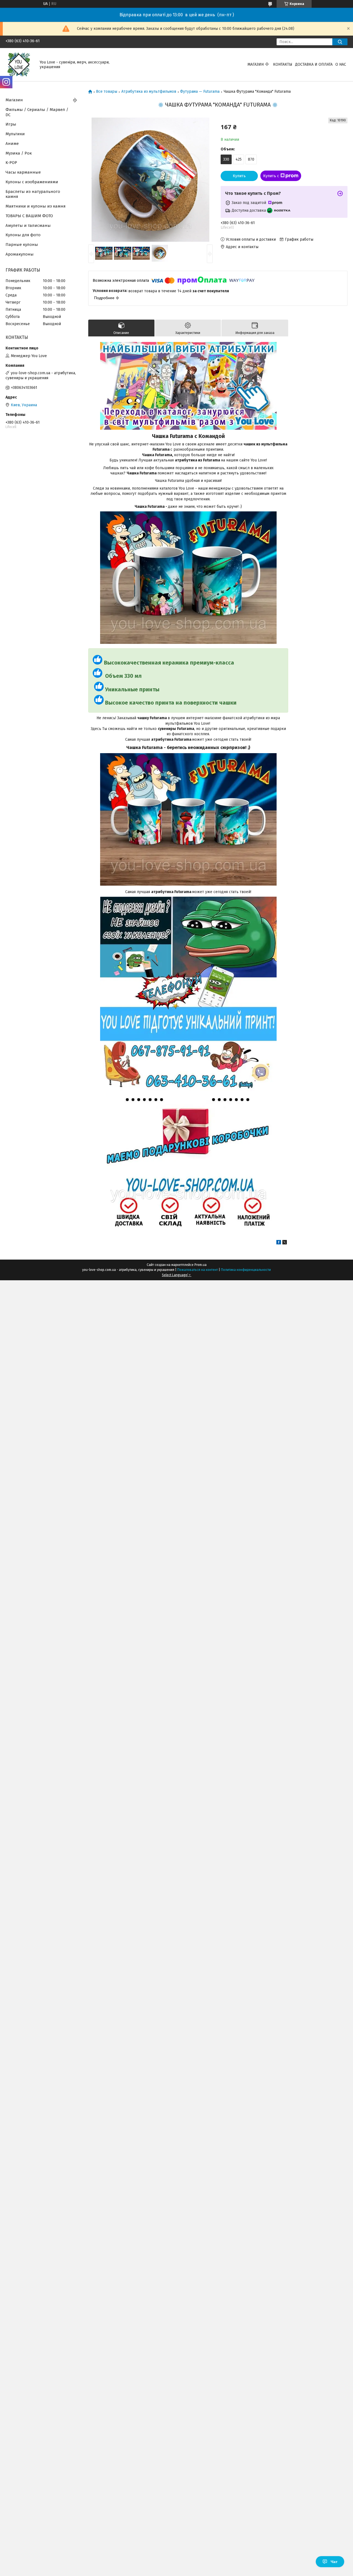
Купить (239, 176)
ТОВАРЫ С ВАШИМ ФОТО (29, 216)
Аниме (12, 144)
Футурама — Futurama (200, 92)
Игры (11, 124)
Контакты (283, 64)
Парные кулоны (22, 245)
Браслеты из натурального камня (33, 194)
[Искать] (340, 42)
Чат (334, 2562)
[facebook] (279, 1243)
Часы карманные (23, 172)
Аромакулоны (20, 254)
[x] (285, 1243)
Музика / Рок (19, 153)
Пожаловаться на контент (198, 1270)
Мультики (15, 134)
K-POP (11, 163)
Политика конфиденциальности (246, 1270)
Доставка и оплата (314, 64)
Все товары (107, 92)
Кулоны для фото (23, 235)
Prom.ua (200, 1265)
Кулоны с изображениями (32, 182)
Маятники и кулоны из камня (36, 206)
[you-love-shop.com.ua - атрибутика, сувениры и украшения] (19, 64)
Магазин (256, 64)
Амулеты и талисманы (28, 225)
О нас (341, 64)
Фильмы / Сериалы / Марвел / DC (37, 112)
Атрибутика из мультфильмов (149, 92)
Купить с (271, 176)
